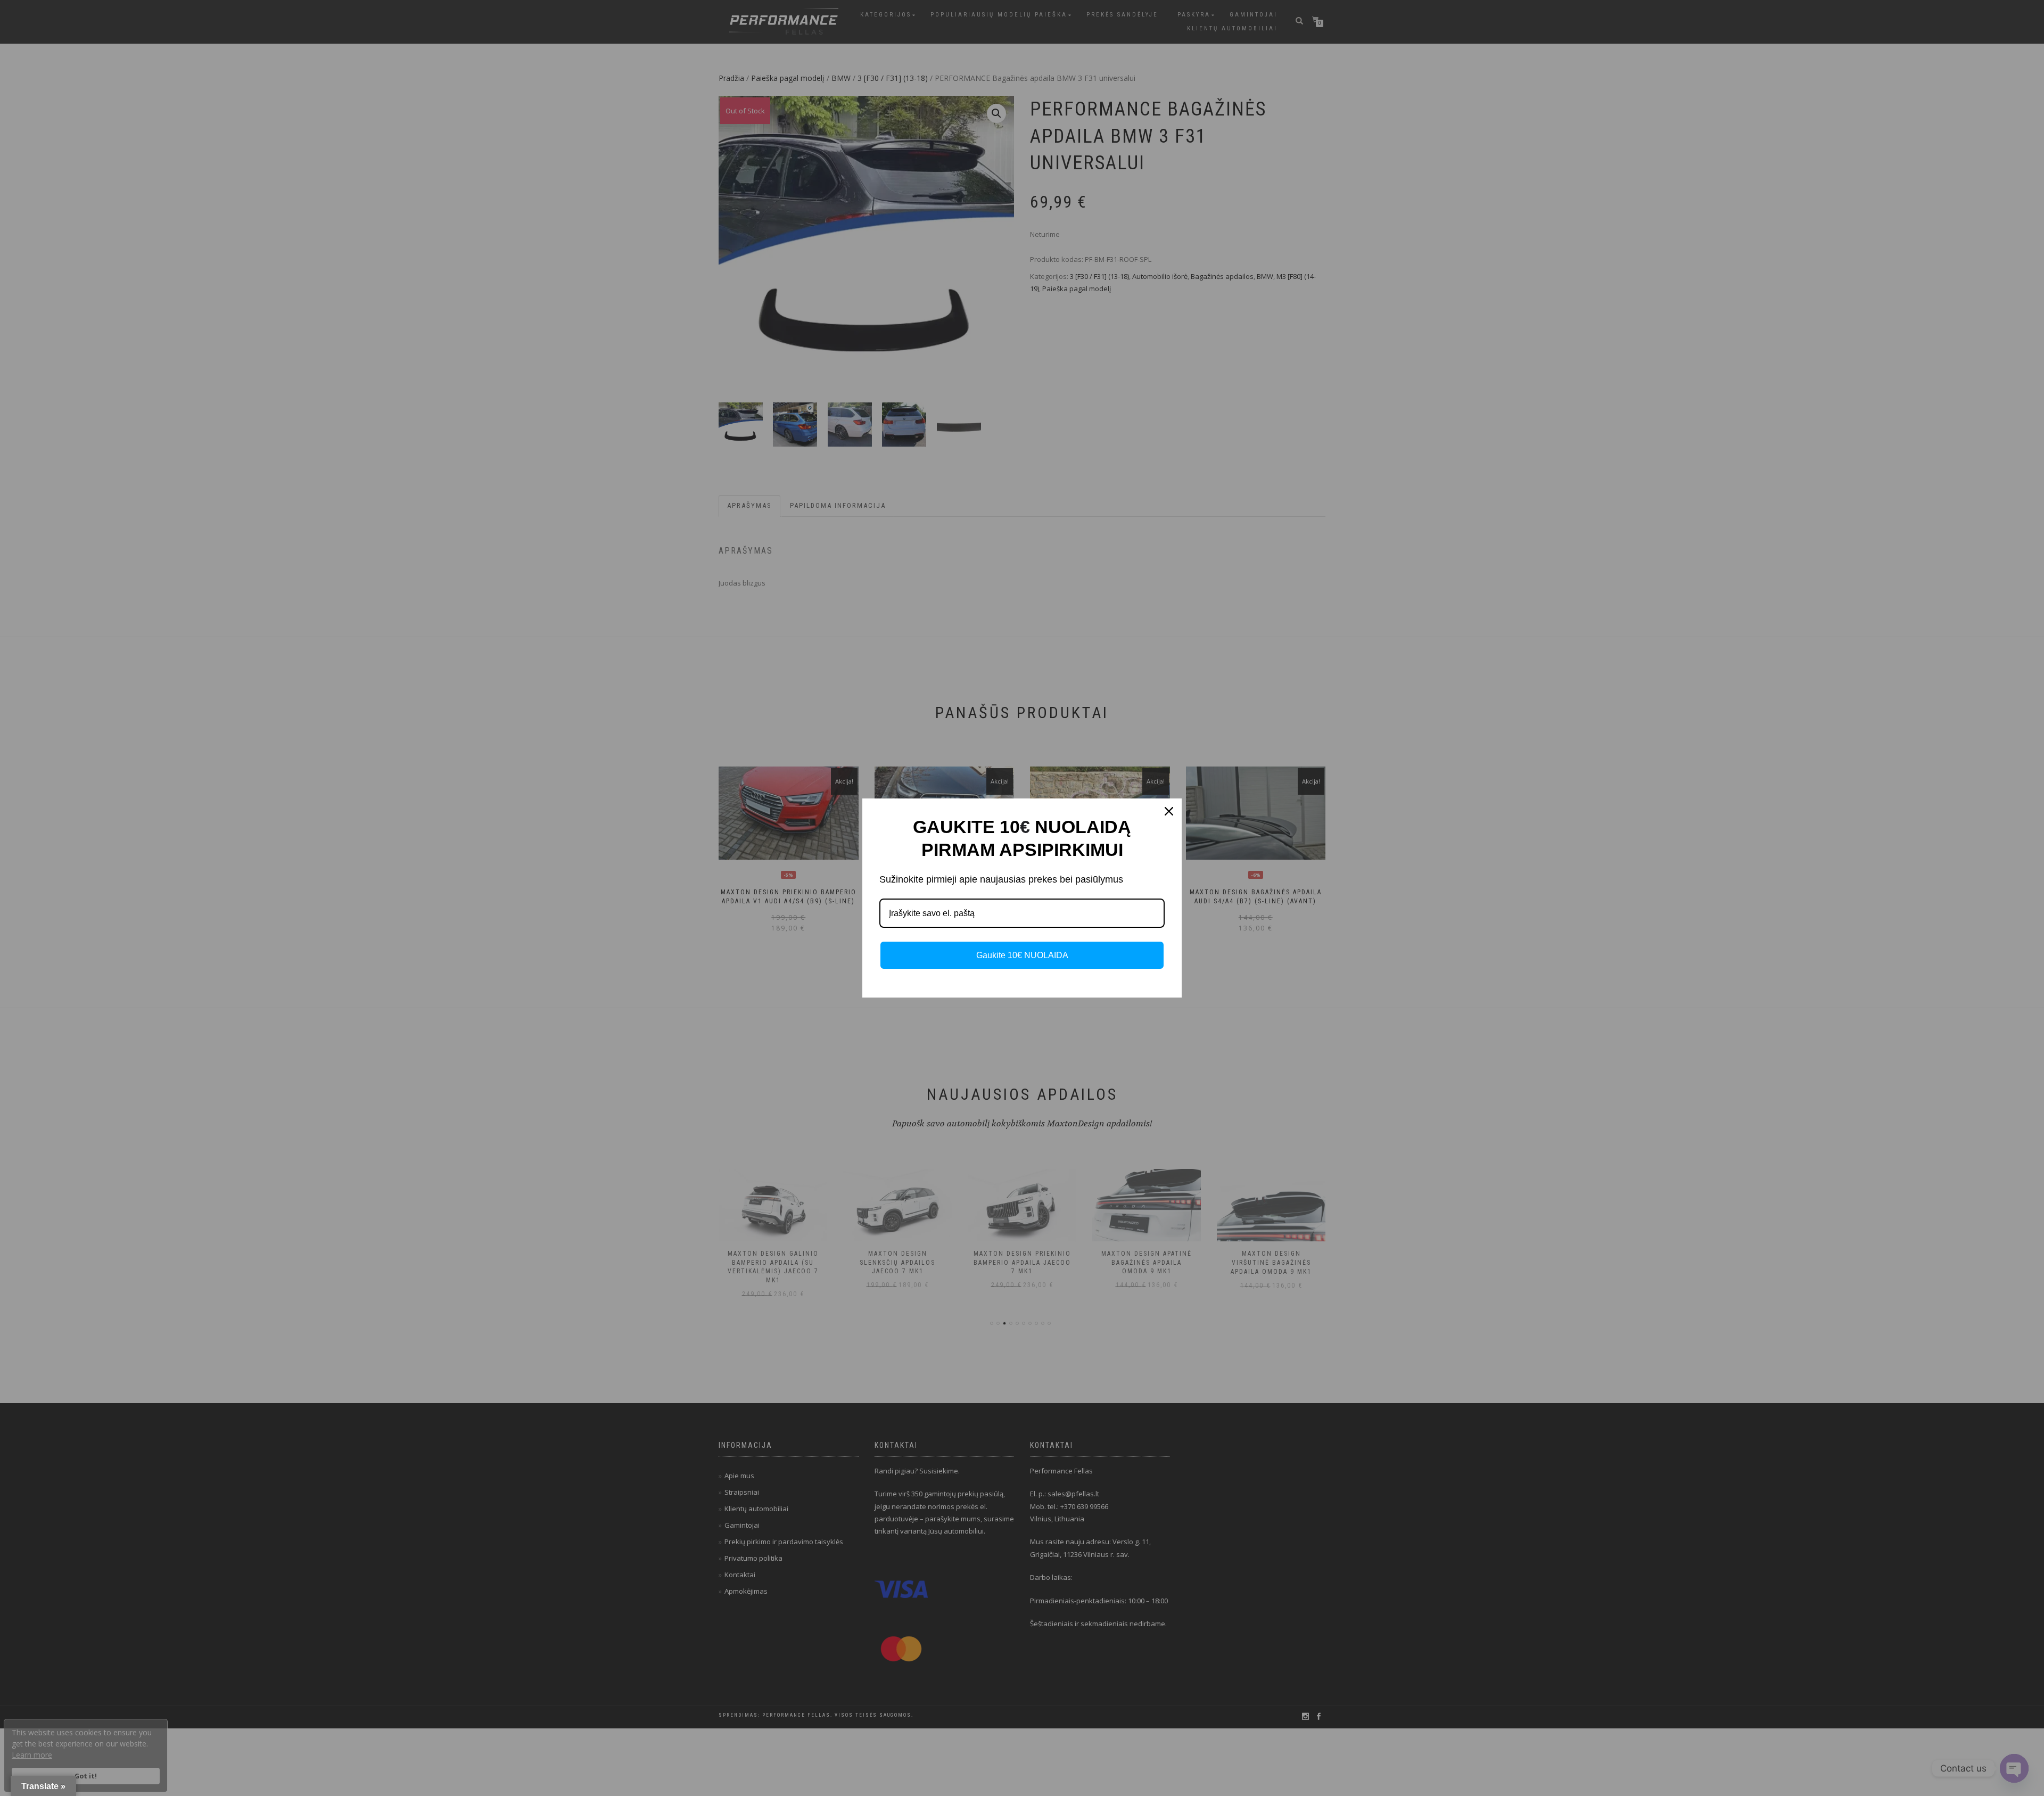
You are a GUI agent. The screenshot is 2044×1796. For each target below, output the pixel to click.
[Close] (1169, 811)
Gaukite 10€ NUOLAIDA (1022, 955)
